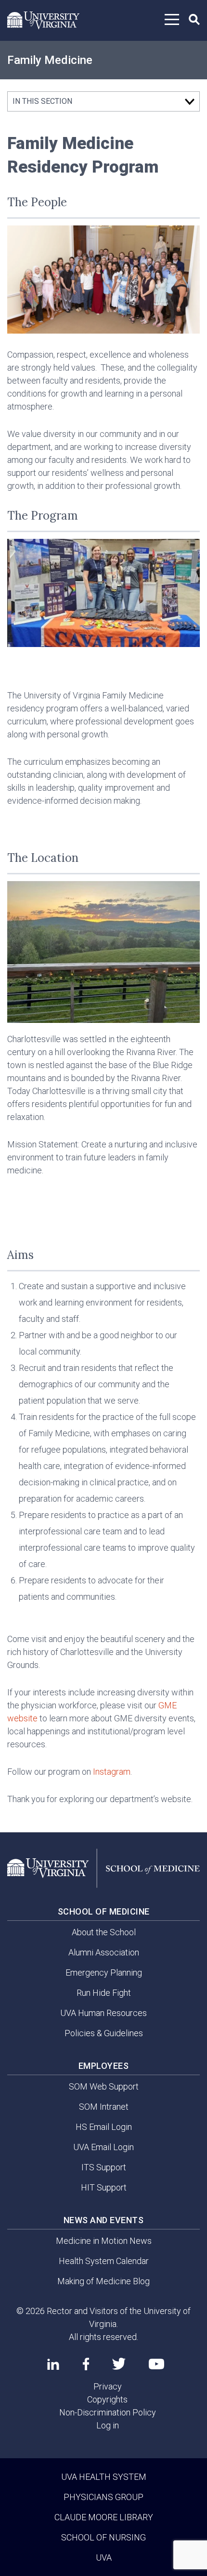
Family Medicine (50, 60)
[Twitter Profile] (119, 2364)
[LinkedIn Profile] (53, 2364)
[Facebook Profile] (86, 2364)
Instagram (112, 1772)
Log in (108, 2425)
